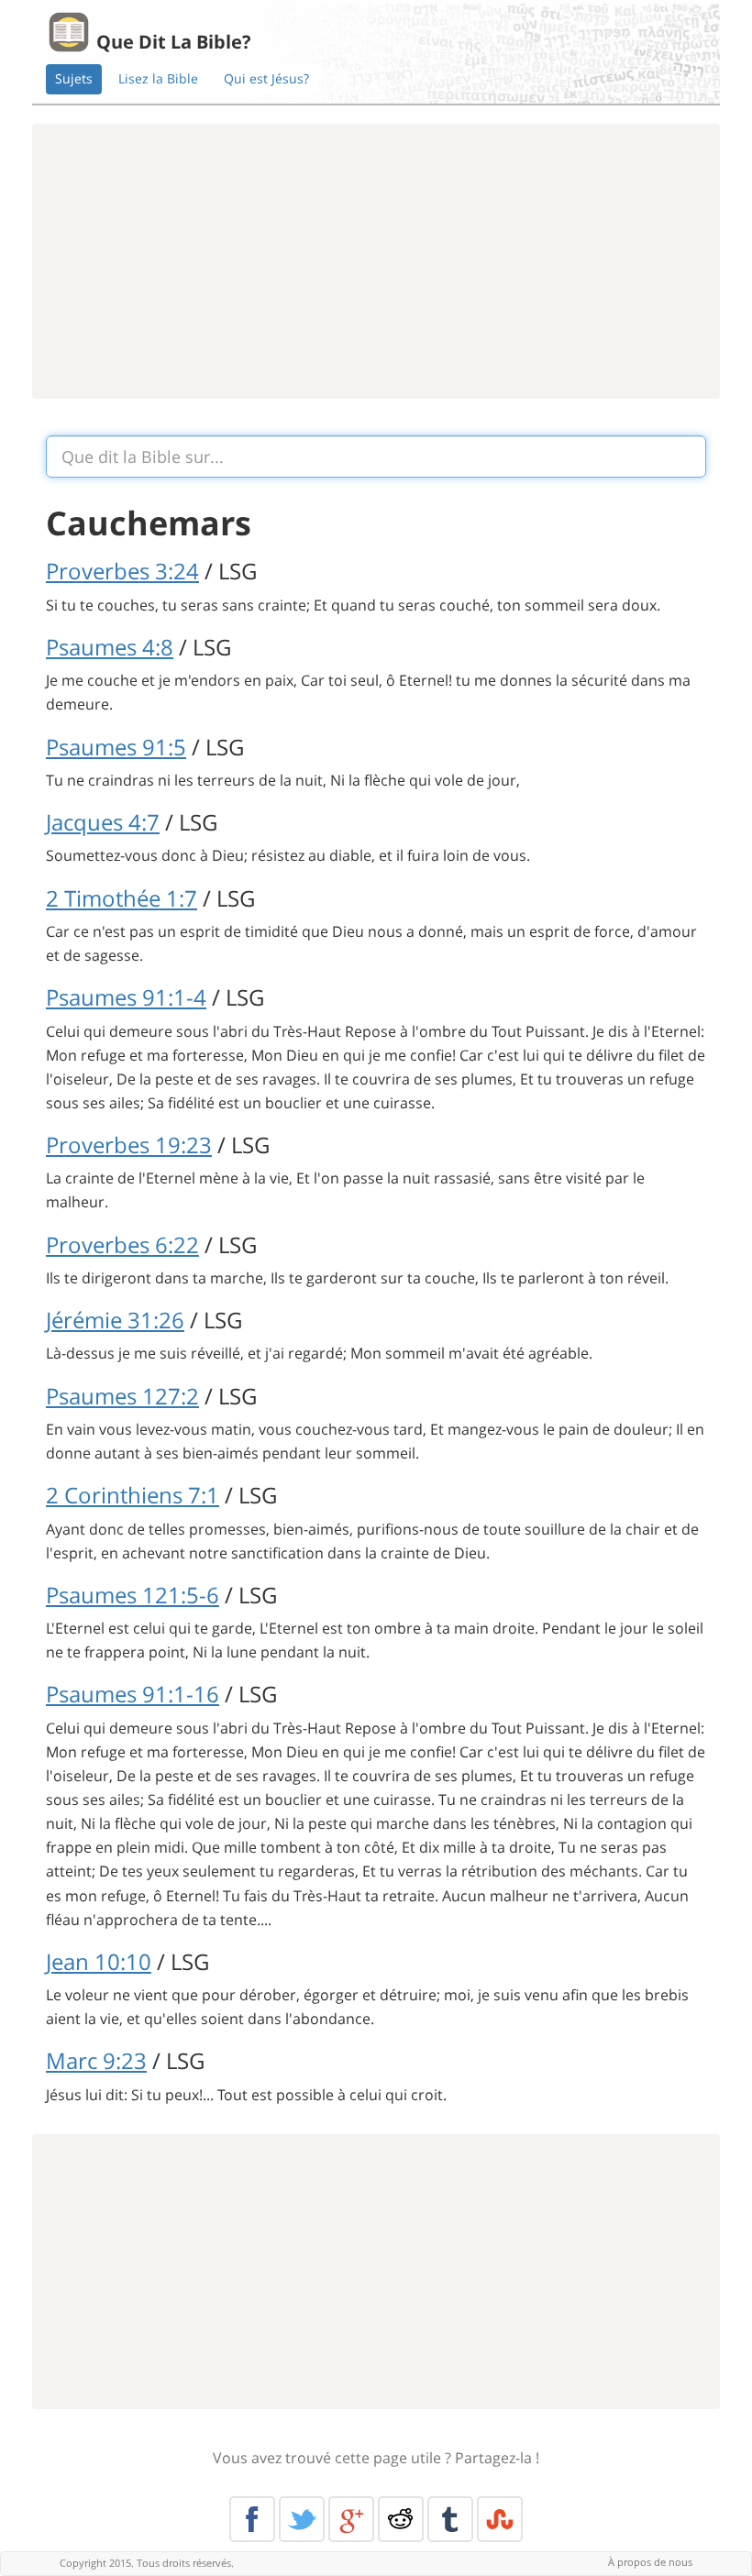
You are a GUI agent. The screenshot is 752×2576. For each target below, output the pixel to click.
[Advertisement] (376, 261)
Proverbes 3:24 (122, 571)
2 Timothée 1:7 (122, 898)
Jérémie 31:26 (115, 1320)
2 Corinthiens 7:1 (133, 1495)
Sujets (74, 78)
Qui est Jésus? (266, 78)
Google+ (351, 2519)
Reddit (401, 2519)
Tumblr (450, 2519)
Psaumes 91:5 (116, 747)
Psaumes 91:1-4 (126, 997)
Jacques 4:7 (103, 822)
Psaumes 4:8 (110, 647)
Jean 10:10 (99, 1961)
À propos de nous (650, 2562)
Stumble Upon (500, 2519)
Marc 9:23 (96, 2060)
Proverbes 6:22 (122, 1244)
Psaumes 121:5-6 (133, 1595)
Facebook (252, 2519)
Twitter (302, 2519)
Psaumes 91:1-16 (133, 1694)
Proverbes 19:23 (129, 1145)
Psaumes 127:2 (122, 1396)
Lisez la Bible (158, 78)
